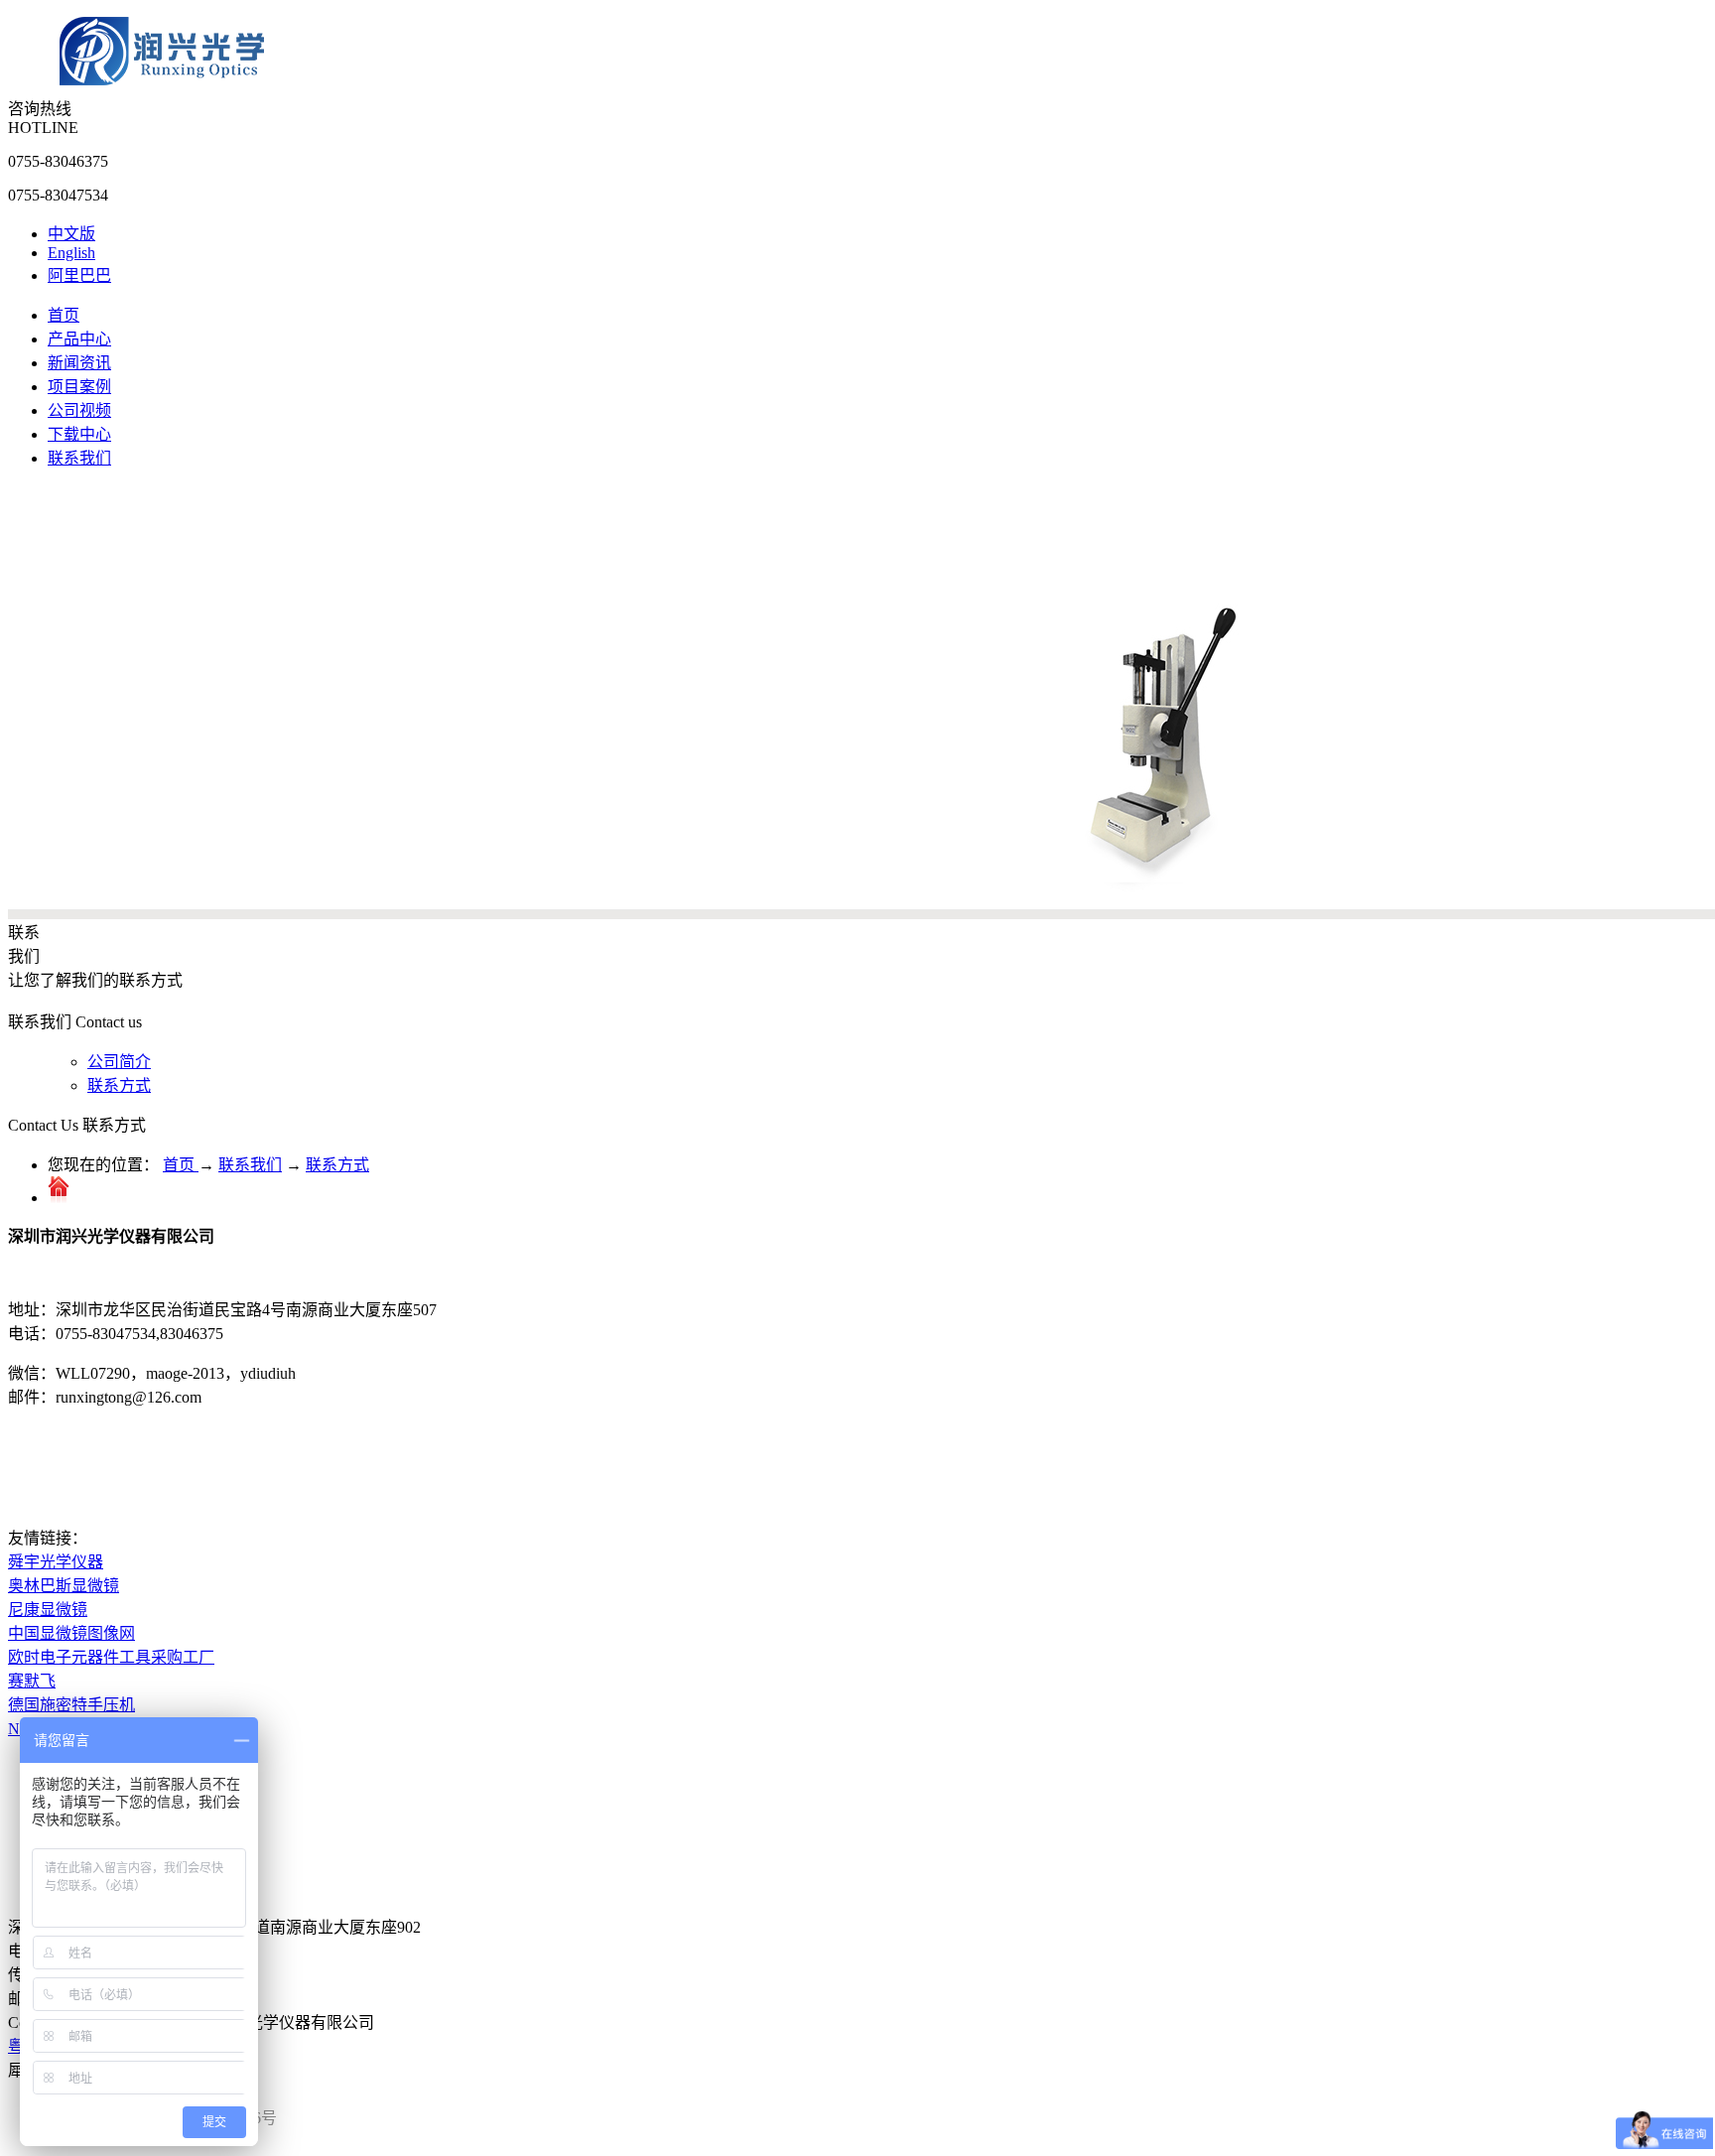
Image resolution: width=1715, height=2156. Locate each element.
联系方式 (337, 1165)
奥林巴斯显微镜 (64, 1586)
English (71, 253)
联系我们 (250, 1165)
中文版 (71, 234)
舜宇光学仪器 (56, 1562)
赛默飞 (32, 1681)
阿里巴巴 (79, 275)
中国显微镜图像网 (71, 1633)
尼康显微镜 (48, 1610)
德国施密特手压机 (71, 1705)
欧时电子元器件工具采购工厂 (111, 1657)
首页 (64, 315)
